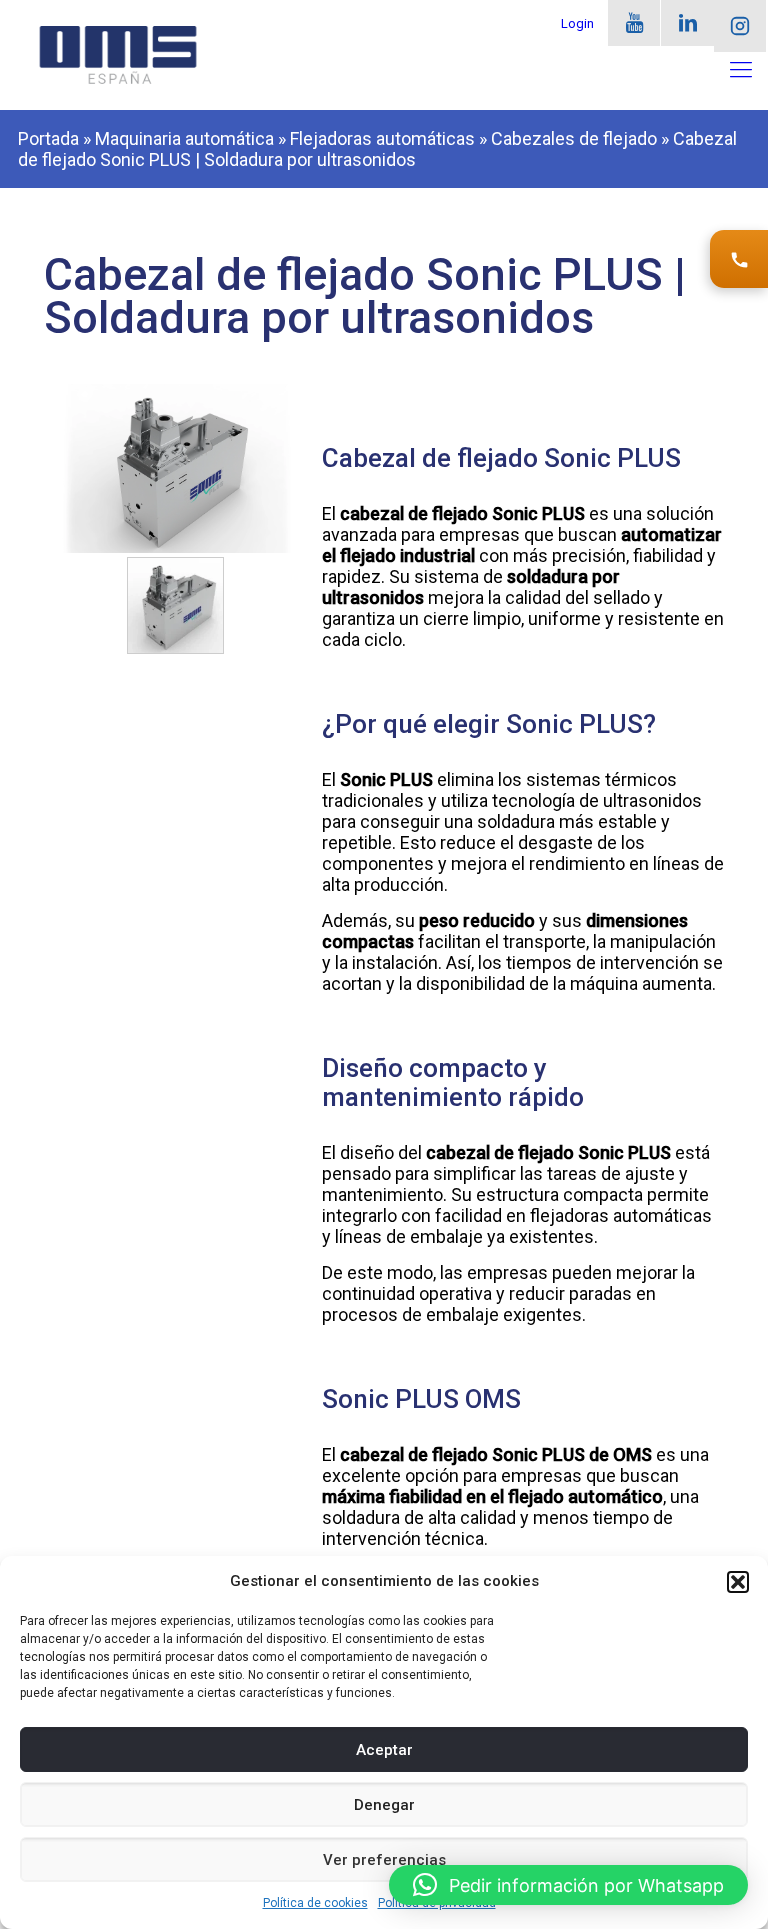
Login (577, 23)
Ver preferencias (384, 1860)
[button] (738, 1582)
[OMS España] (118, 55)
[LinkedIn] (687, 23)
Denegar (384, 1805)
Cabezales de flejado (574, 138)
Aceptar (384, 1750)
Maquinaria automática (184, 138)
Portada (48, 138)
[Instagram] (740, 26)
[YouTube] (634, 23)
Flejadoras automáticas (382, 138)
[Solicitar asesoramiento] (739, 259)
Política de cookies (315, 1903)
